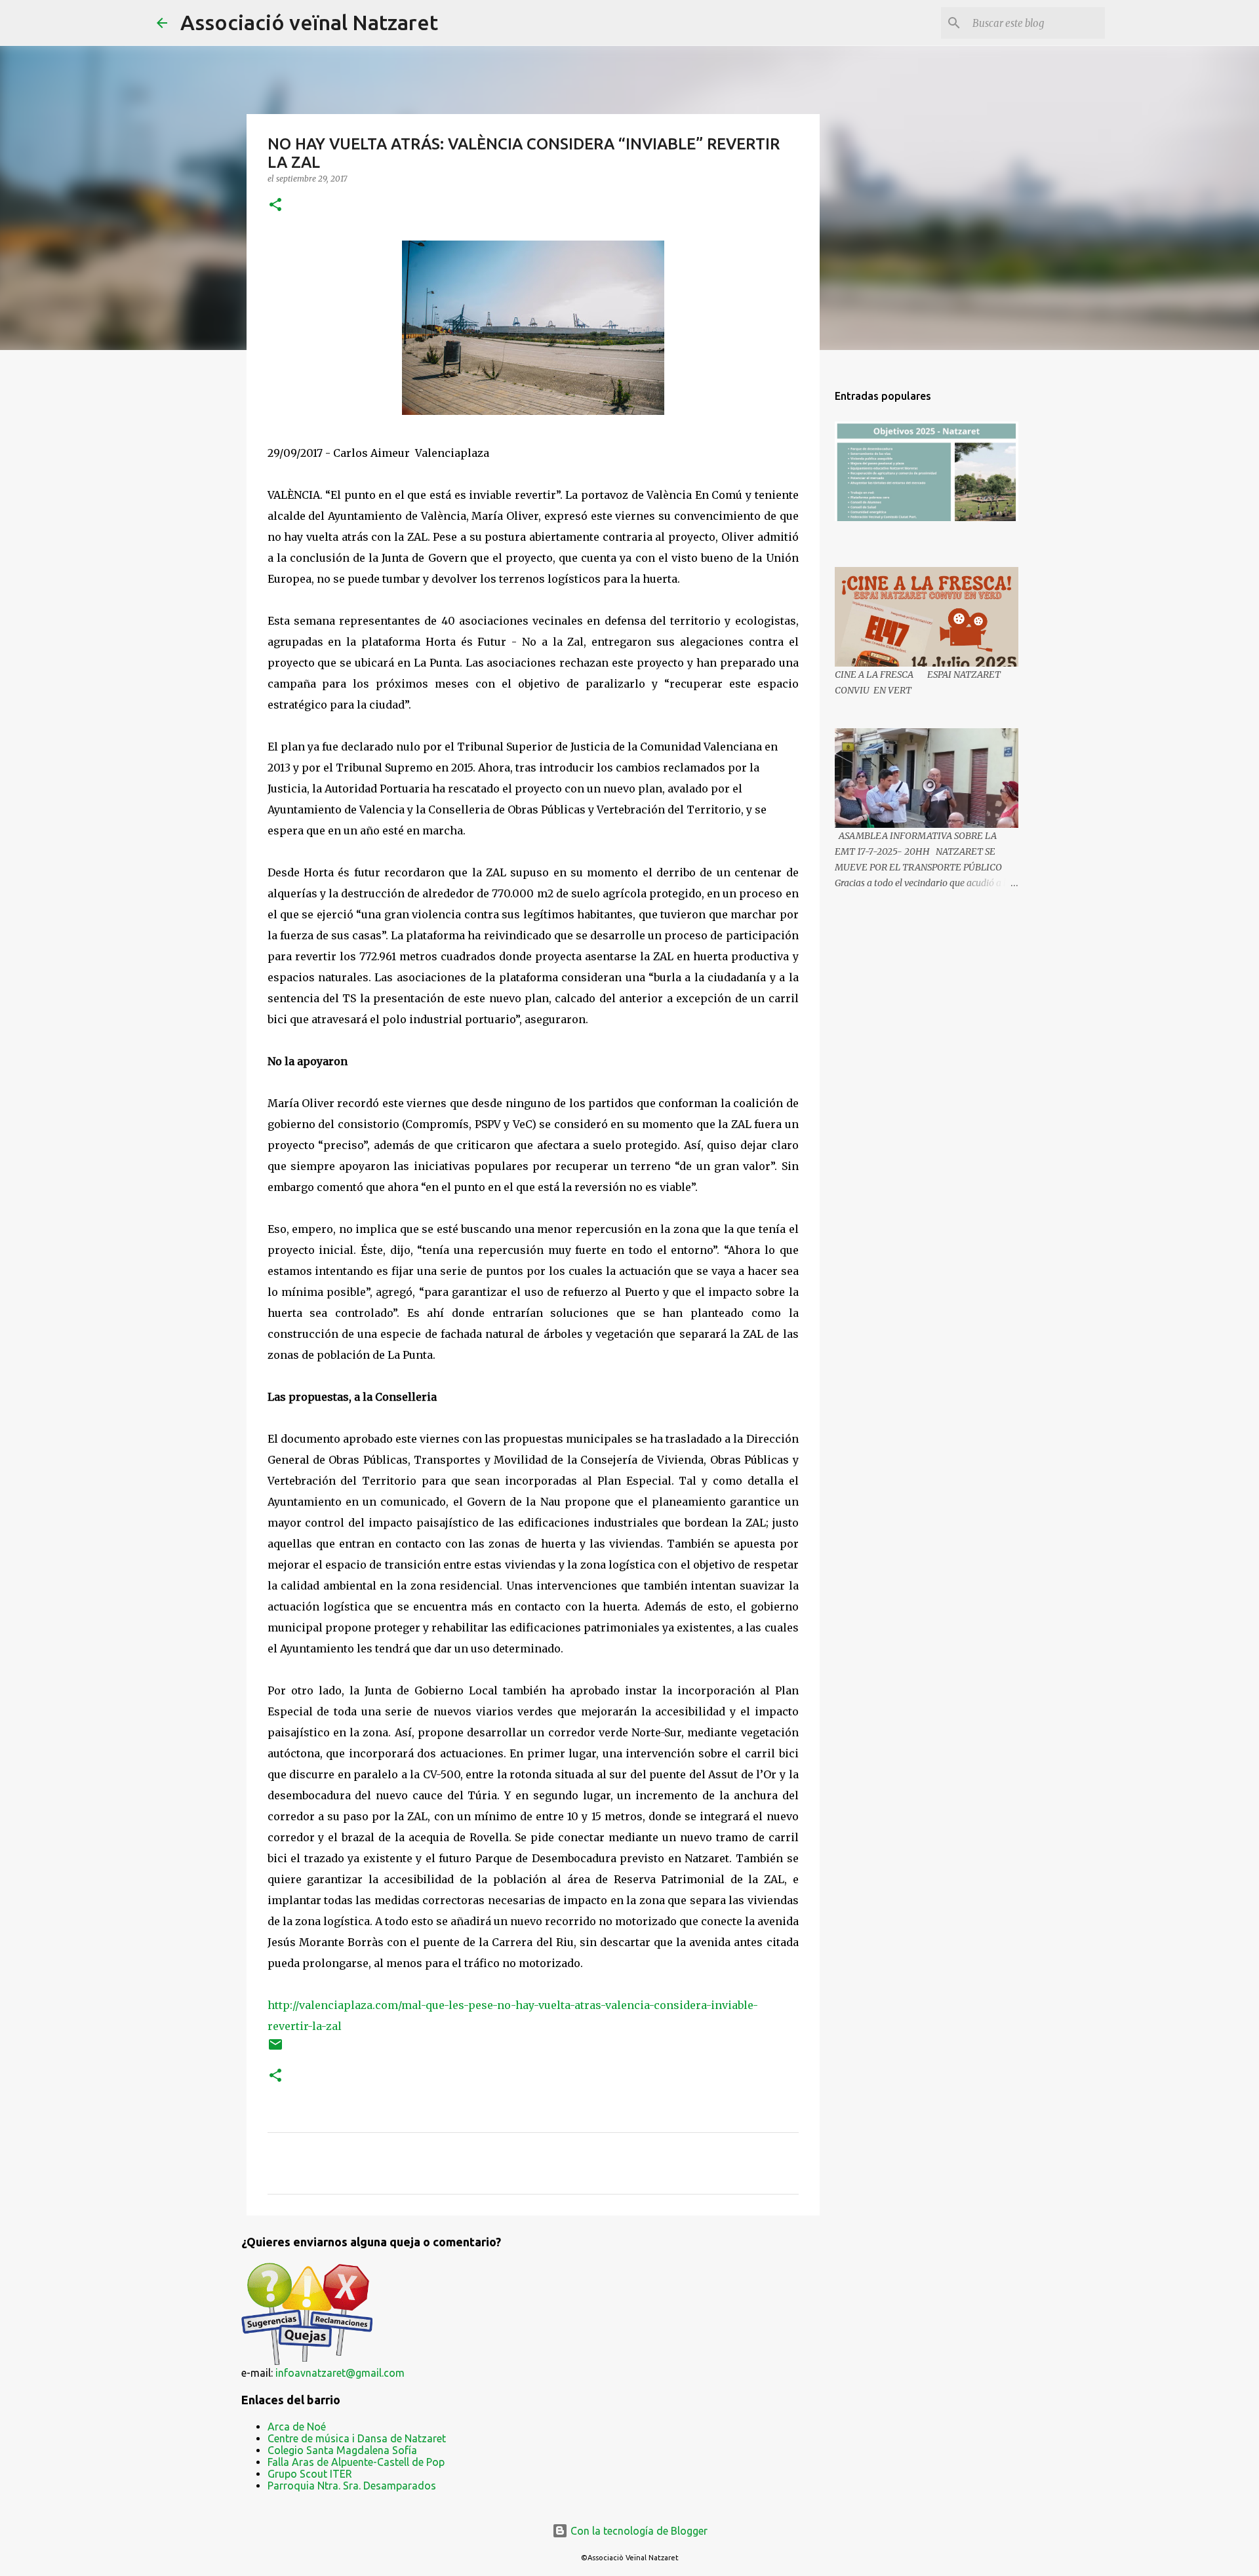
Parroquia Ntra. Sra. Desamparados (352, 2486)
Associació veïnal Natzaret (309, 22)
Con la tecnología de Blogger (638, 2531)
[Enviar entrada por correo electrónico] (275, 2049)
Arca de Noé (297, 2427)
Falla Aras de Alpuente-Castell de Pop (356, 2462)
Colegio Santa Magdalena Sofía (342, 2450)
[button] (275, 205)
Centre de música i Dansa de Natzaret (357, 2438)
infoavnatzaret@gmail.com (340, 2373)
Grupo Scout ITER (310, 2474)
